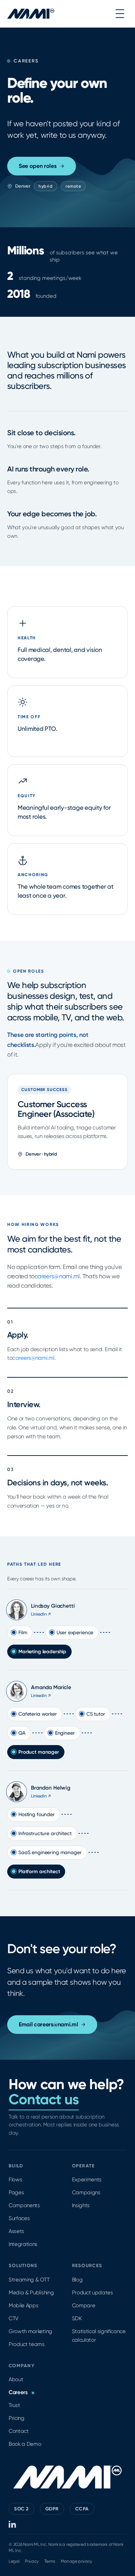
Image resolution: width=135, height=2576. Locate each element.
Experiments (87, 2180)
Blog (77, 2280)
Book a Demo (25, 2444)
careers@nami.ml (57, 1276)
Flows (15, 2180)
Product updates (93, 2293)
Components (24, 2205)
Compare (84, 2305)
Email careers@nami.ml (48, 2024)
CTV (13, 2318)
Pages (16, 2192)
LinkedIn (41, 1614)
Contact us (44, 2099)
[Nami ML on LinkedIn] (13, 2524)
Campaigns (86, 2192)
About (16, 2379)
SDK (77, 2318)
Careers (18, 2392)
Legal (14, 2561)
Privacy (32, 2561)
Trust (14, 2405)
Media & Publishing (31, 2293)
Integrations (23, 2244)
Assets (16, 2231)
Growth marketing (30, 2331)
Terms (49, 2561)
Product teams (27, 2344)
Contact (19, 2431)
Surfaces (19, 2218)
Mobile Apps (23, 2305)
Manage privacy (77, 2561)
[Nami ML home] (31, 14)
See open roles (38, 166)
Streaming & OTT (29, 2280)
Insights (81, 2205)
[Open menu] (120, 14)
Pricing (17, 2418)
